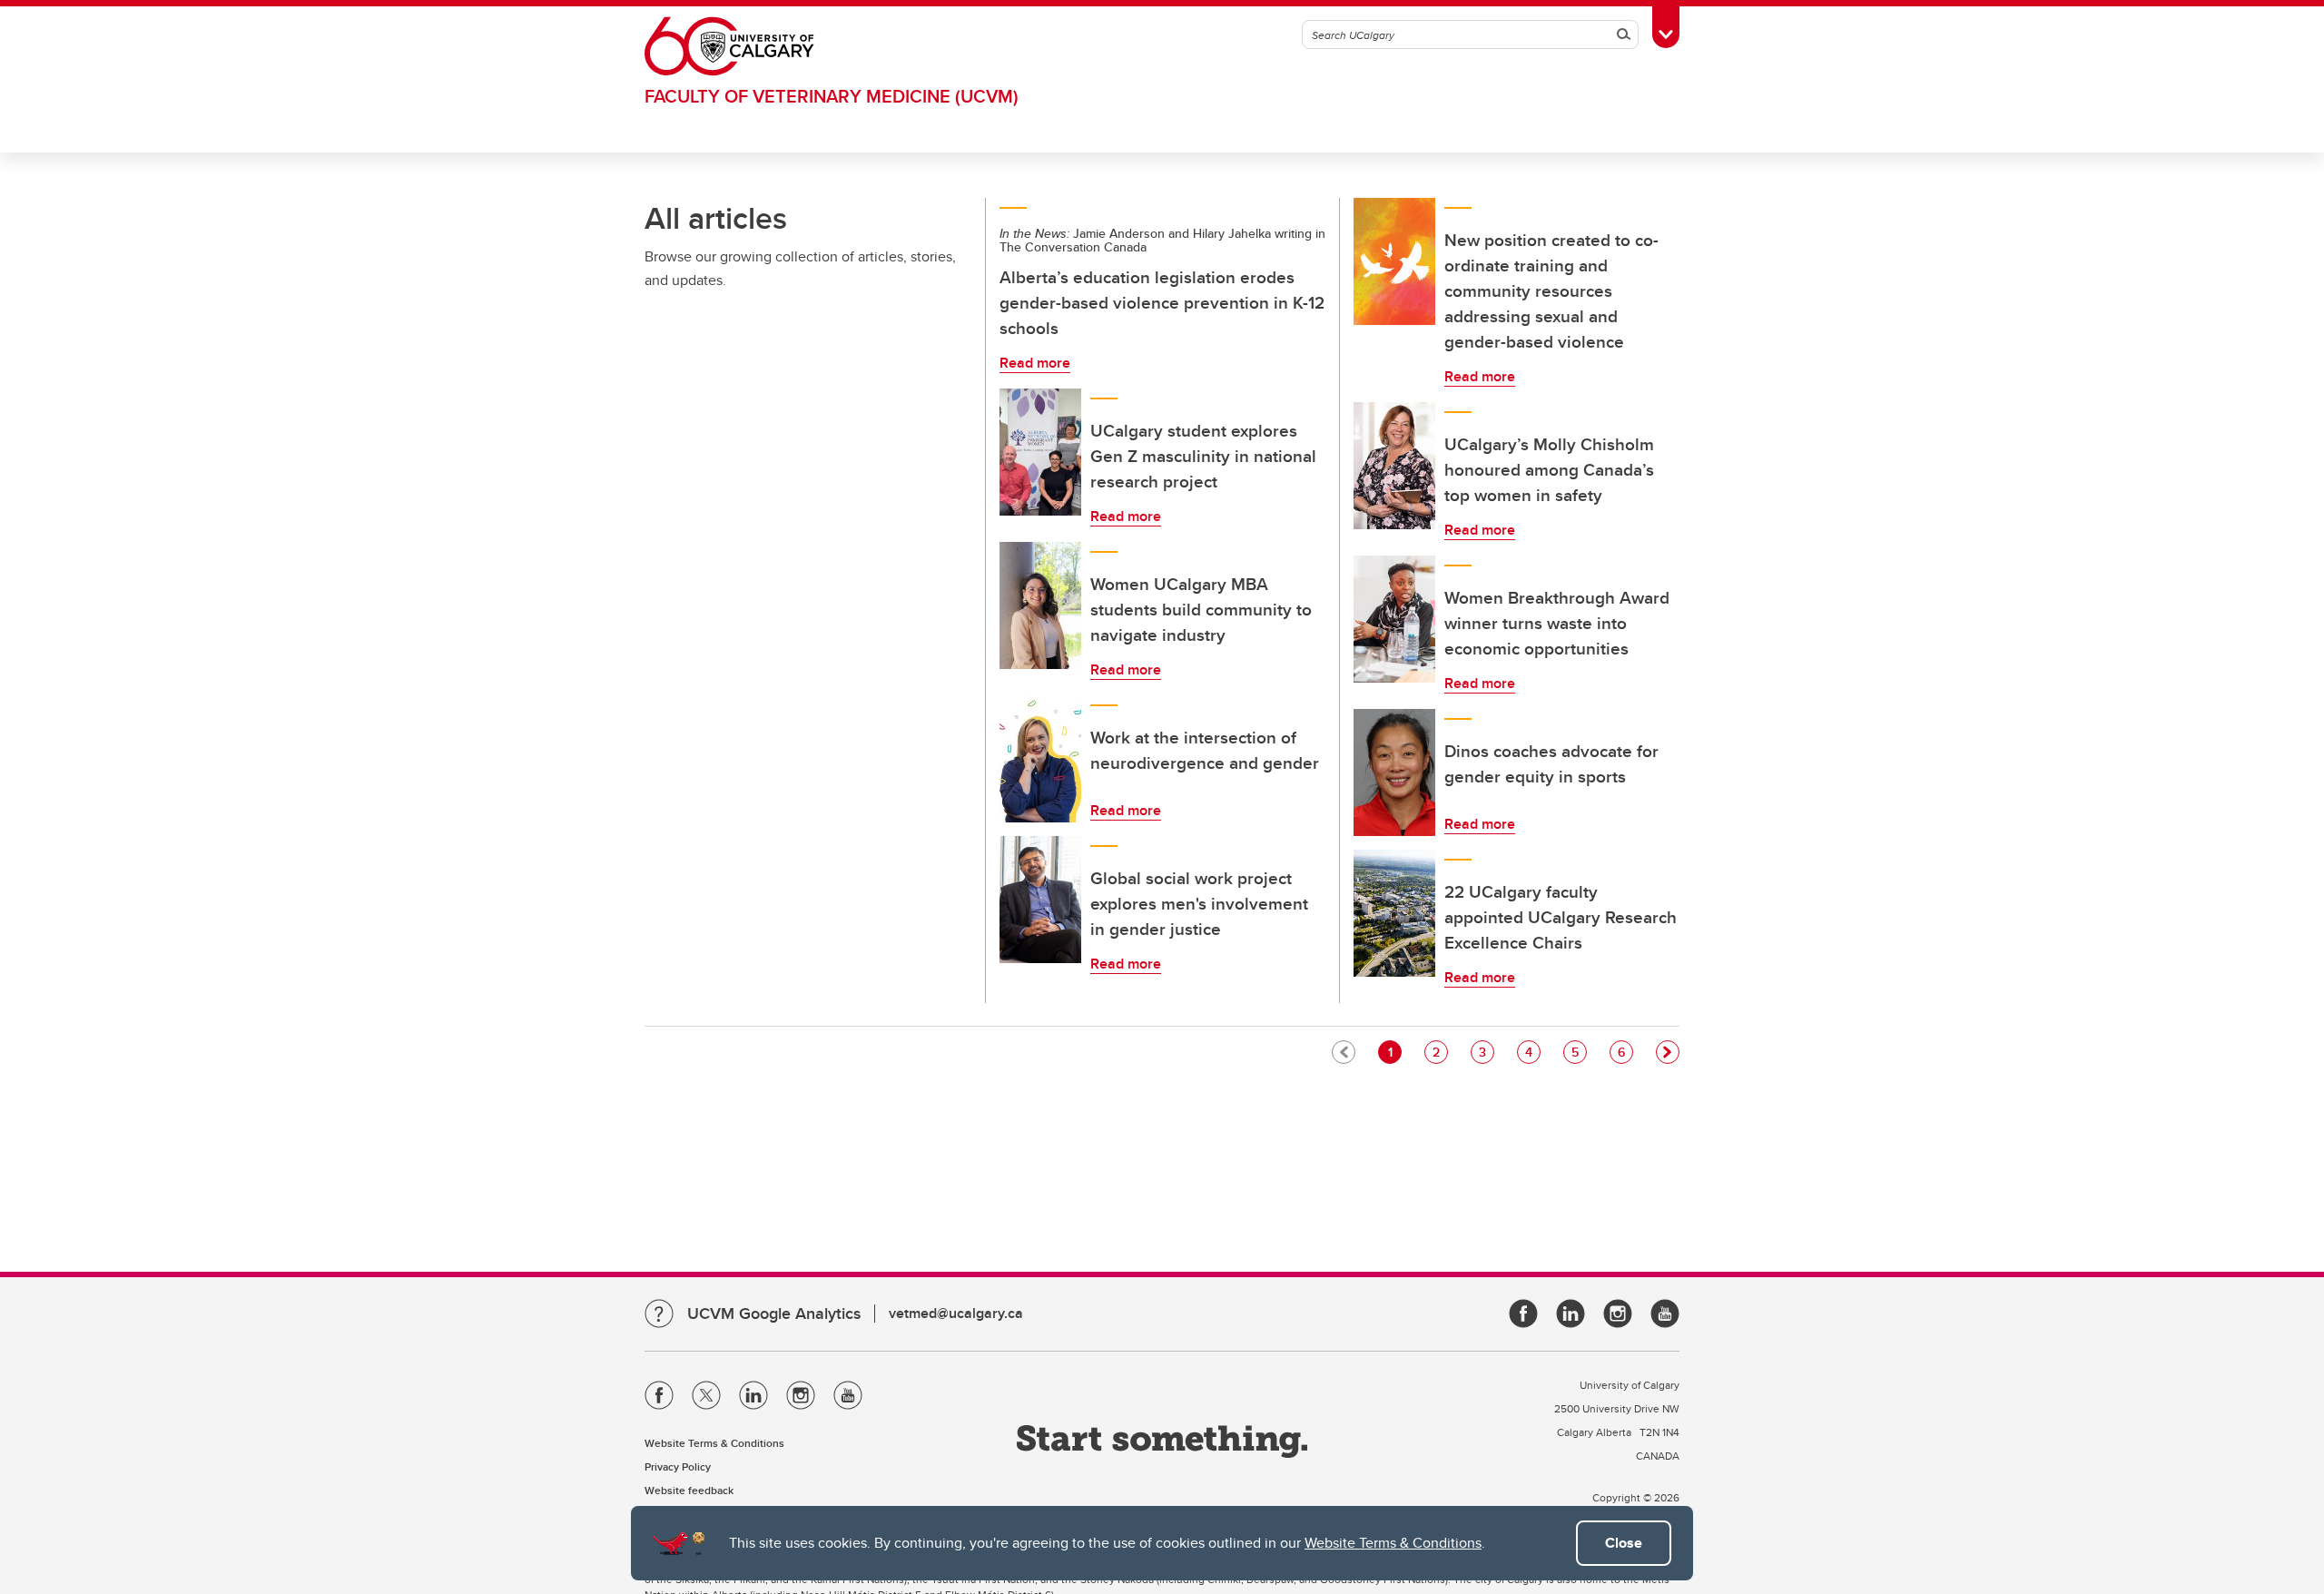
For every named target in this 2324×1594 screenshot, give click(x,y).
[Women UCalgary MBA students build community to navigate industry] (1040, 605)
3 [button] (1486, 1052)
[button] (1668, 1052)
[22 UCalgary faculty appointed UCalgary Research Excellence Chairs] (1394, 913)
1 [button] (1394, 1052)
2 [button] (1440, 1052)
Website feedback (689, 1490)
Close (1624, 1543)
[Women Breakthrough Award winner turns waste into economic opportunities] (1394, 619)
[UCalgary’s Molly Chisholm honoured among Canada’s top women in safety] (1394, 466)
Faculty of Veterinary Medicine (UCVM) (832, 96)
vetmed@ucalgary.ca (956, 1313)
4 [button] (1532, 1052)
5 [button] (1579, 1052)
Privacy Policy (678, 1466)
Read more (1035, 363)
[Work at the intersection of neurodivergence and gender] (1040, 759)
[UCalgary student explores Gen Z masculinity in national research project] (1040, 452)
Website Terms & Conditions (1393, 1543)
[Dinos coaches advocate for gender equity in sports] (1394, 772)
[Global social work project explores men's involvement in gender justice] (1040, 900)
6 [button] (1625, 1052)
